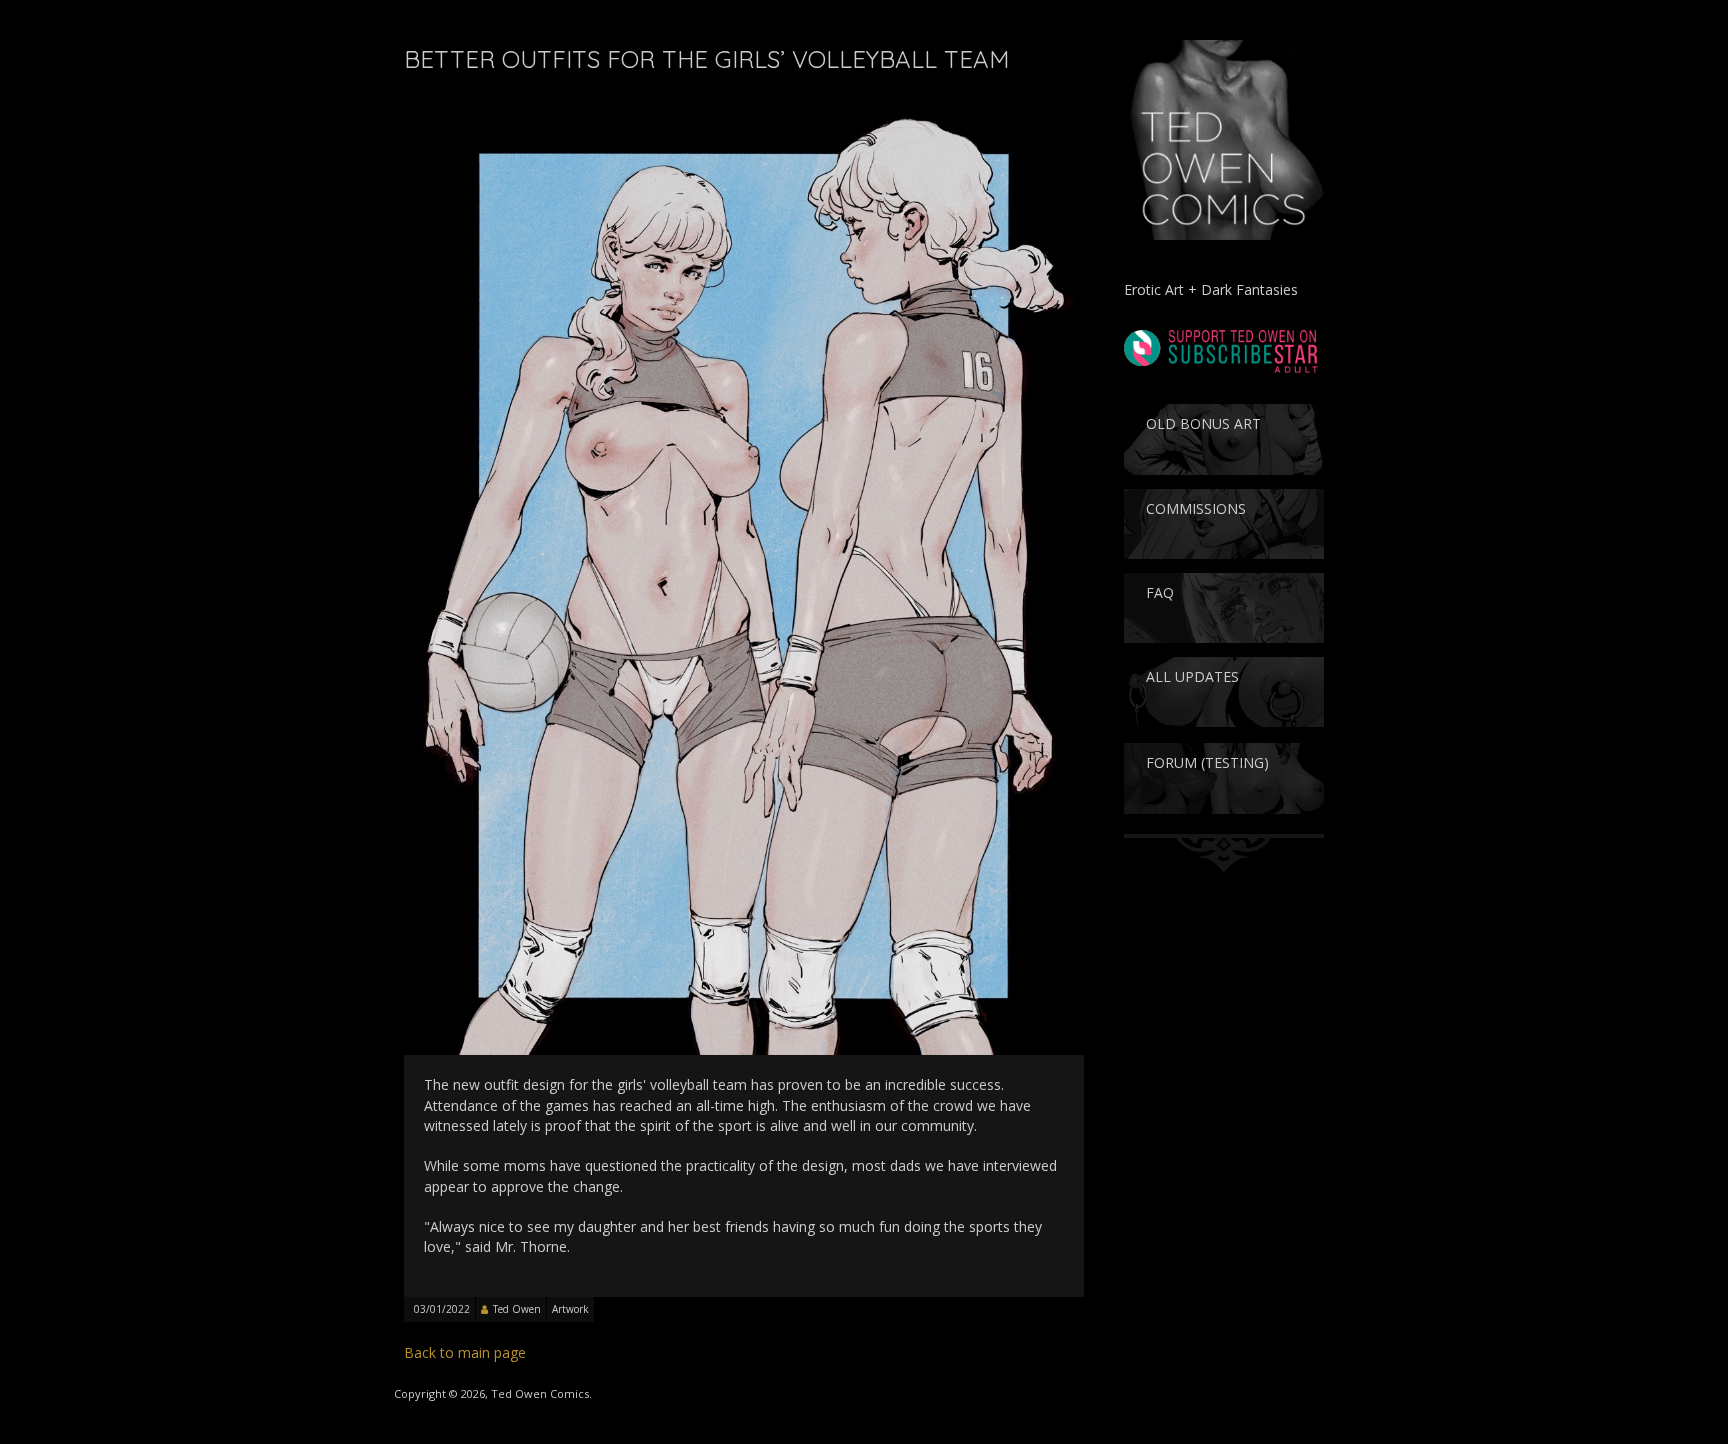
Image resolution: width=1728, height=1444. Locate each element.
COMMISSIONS (1190, 508)
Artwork (570, 1309)
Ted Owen (517, 1309)
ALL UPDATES (1186, 676)
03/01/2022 (442, 1309)
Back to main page (465, 1352)
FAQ (1154, 592)
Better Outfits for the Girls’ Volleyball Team (706, 59)
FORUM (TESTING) (1201, 762)
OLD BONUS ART (1197, 423)
